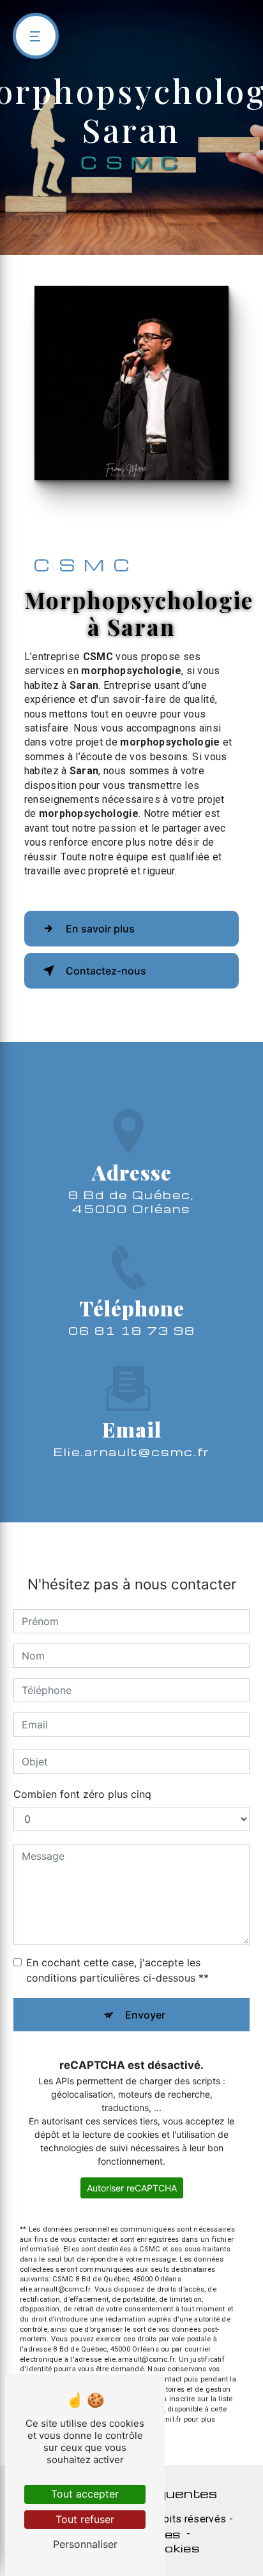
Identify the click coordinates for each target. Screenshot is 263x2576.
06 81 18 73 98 (132, 1330)
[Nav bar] (36, 36)
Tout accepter (85, 2494)
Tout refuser (85, 2519)
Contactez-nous (106, 971)
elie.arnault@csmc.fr (132, 1451)
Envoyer (145, 2015)
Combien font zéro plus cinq (82, 1794)
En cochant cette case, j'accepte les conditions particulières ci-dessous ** (117, 1970)
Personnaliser (85, 2544)
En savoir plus (100, 929)
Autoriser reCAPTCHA (132, 2188)
